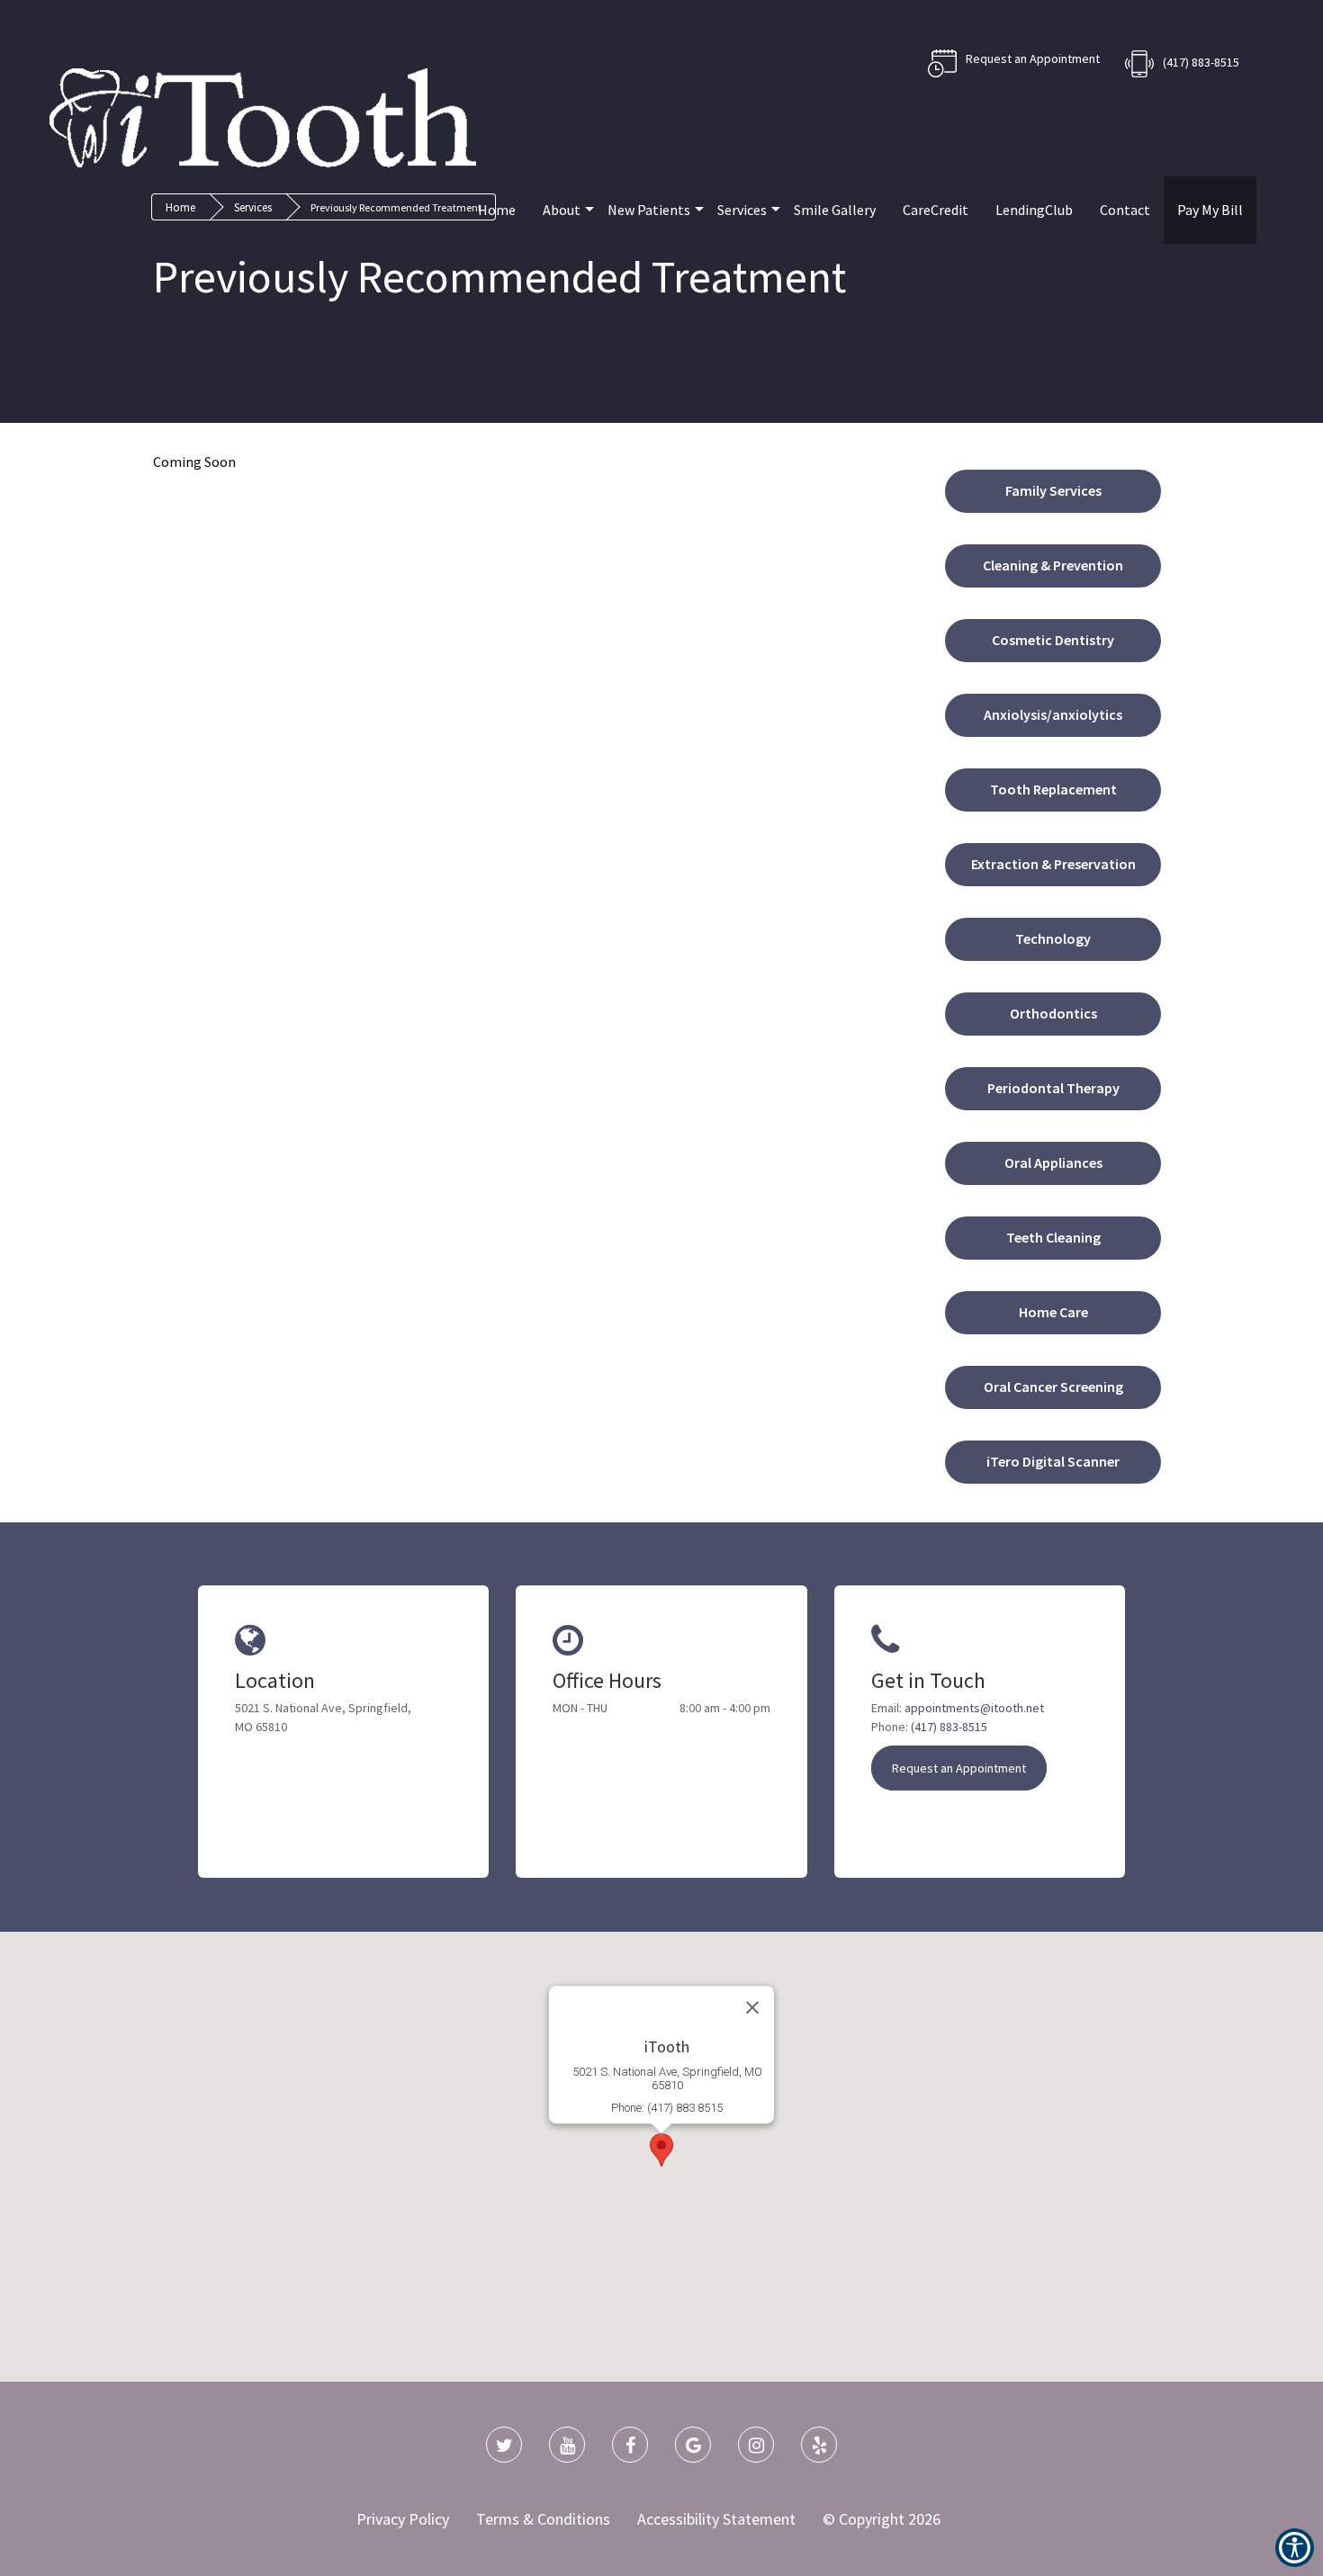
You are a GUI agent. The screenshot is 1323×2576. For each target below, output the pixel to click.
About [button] (562, 210)
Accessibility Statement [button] (716, 2519)
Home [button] (497, 210)
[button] (1053, 487)
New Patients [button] (649, 210)
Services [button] (742, 210)
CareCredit (936, 210)
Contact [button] (1125, 210)
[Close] (752, 2007)
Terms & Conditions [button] (543, 2519)
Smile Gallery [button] (835, 210)
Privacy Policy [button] (403, 2519)
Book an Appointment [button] (1014, 63)
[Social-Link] (504, 2445)
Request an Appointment (959, 1768)
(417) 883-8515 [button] (1201, 62)
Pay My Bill (1210, 210)
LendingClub (1034, 210)
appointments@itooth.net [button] (974, 1708)
